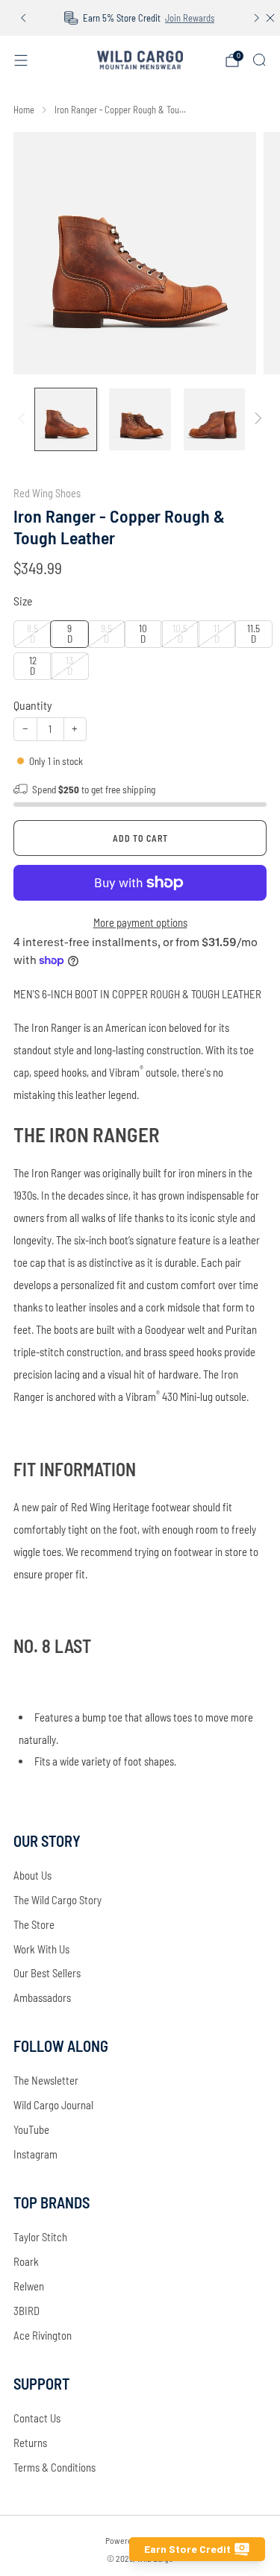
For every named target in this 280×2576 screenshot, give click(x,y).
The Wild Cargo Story (57, 1900)
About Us (32, 1875)
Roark (26, 2261)
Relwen (29, 2286)
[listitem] (140, 18)
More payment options (140, 922)
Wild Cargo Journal (53, 2105)
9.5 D (106, 633)
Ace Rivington (43, 2335)
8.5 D (32, 633)
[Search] (259, 60)
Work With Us (41, 1949)
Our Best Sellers (47, 1973)
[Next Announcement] (257, 18)
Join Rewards (190, 18)
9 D (70, 633)
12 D (33, 665)
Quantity (33, 705)
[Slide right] (255, 420)
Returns (30, 2443)
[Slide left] (24, 420)
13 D (69, 665)
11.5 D (253, 633)
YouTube (31, 2129)
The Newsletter (46, 2080)
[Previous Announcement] (23, 18)
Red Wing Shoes (47, 493)
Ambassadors (42, 1997)
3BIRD (27, 2311)
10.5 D (180, 633)
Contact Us (37, 2418)
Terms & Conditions (55, 2467)
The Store (34, 1924)
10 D (143, 633)
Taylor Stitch (40, 2237)
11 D (217, 633)
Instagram (35, 2154)
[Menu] (21, 60)
